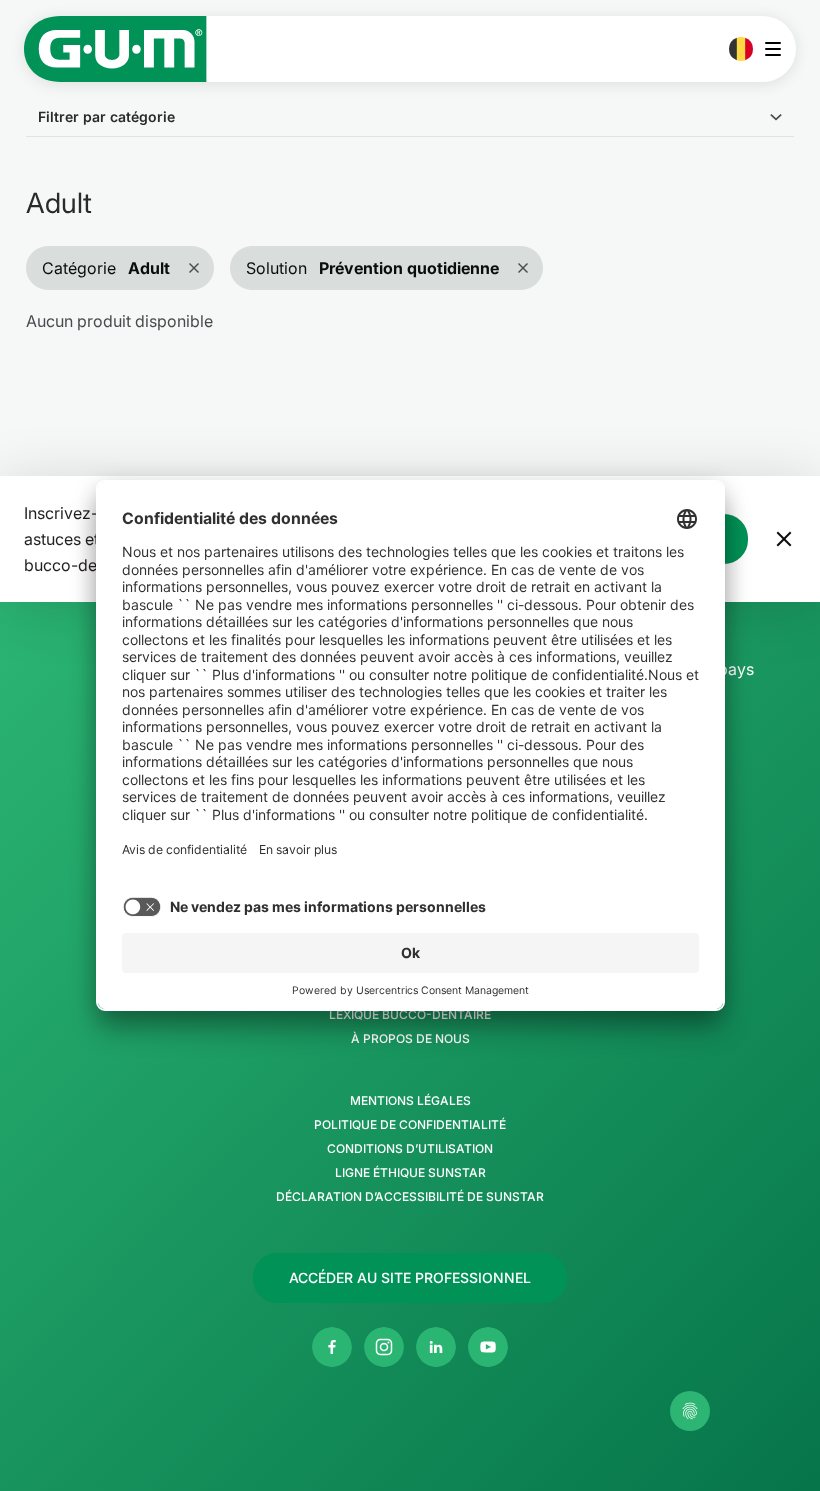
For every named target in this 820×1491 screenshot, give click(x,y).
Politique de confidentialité (410, 1125)
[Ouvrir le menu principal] (778, 49)
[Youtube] (488, 1347)
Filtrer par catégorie (106, 116)
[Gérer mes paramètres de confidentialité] (690, 1411)
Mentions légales (410, 1101)
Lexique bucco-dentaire (410, 1015)
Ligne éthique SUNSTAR (410, 1173)
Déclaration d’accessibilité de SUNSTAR (410, 1197)
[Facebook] (332, 1347)
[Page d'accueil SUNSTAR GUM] (115, 49)
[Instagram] (384, 1347)
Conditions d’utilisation (410, 1149)
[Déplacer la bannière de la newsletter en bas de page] (784, 539)
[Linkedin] (436, 1347)
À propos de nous (410, 1039)
